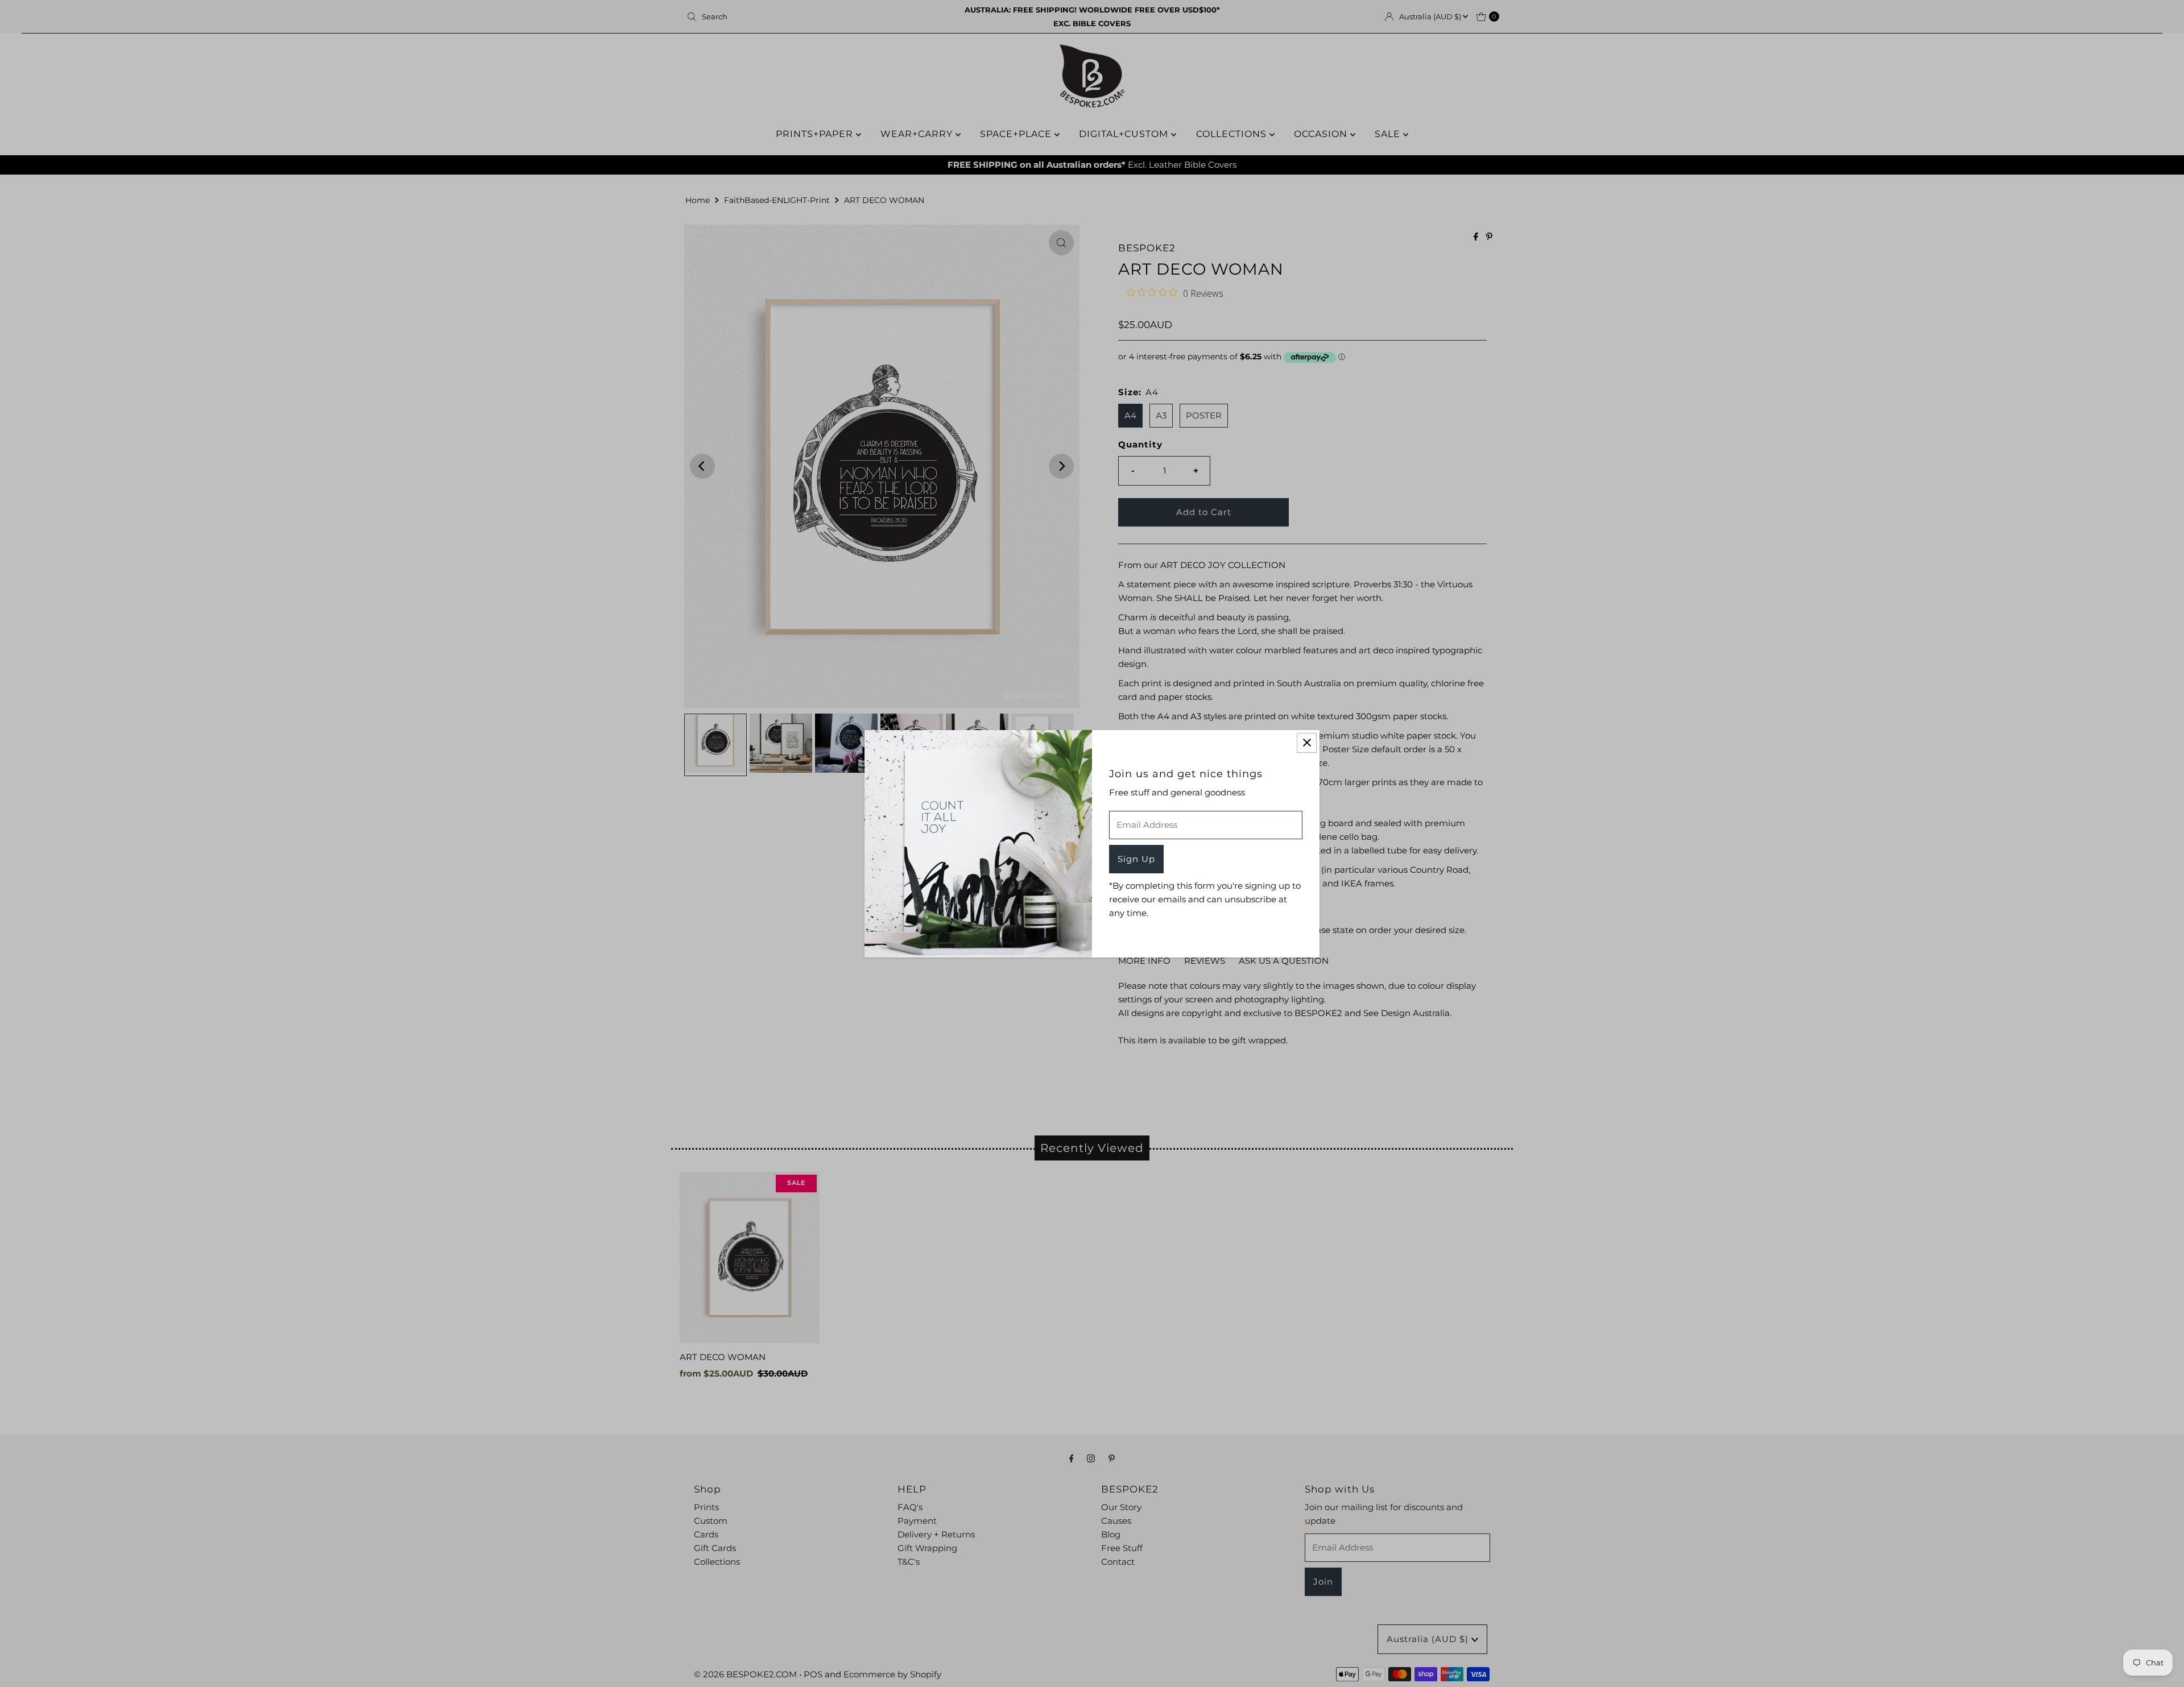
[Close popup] (1307, 743)
